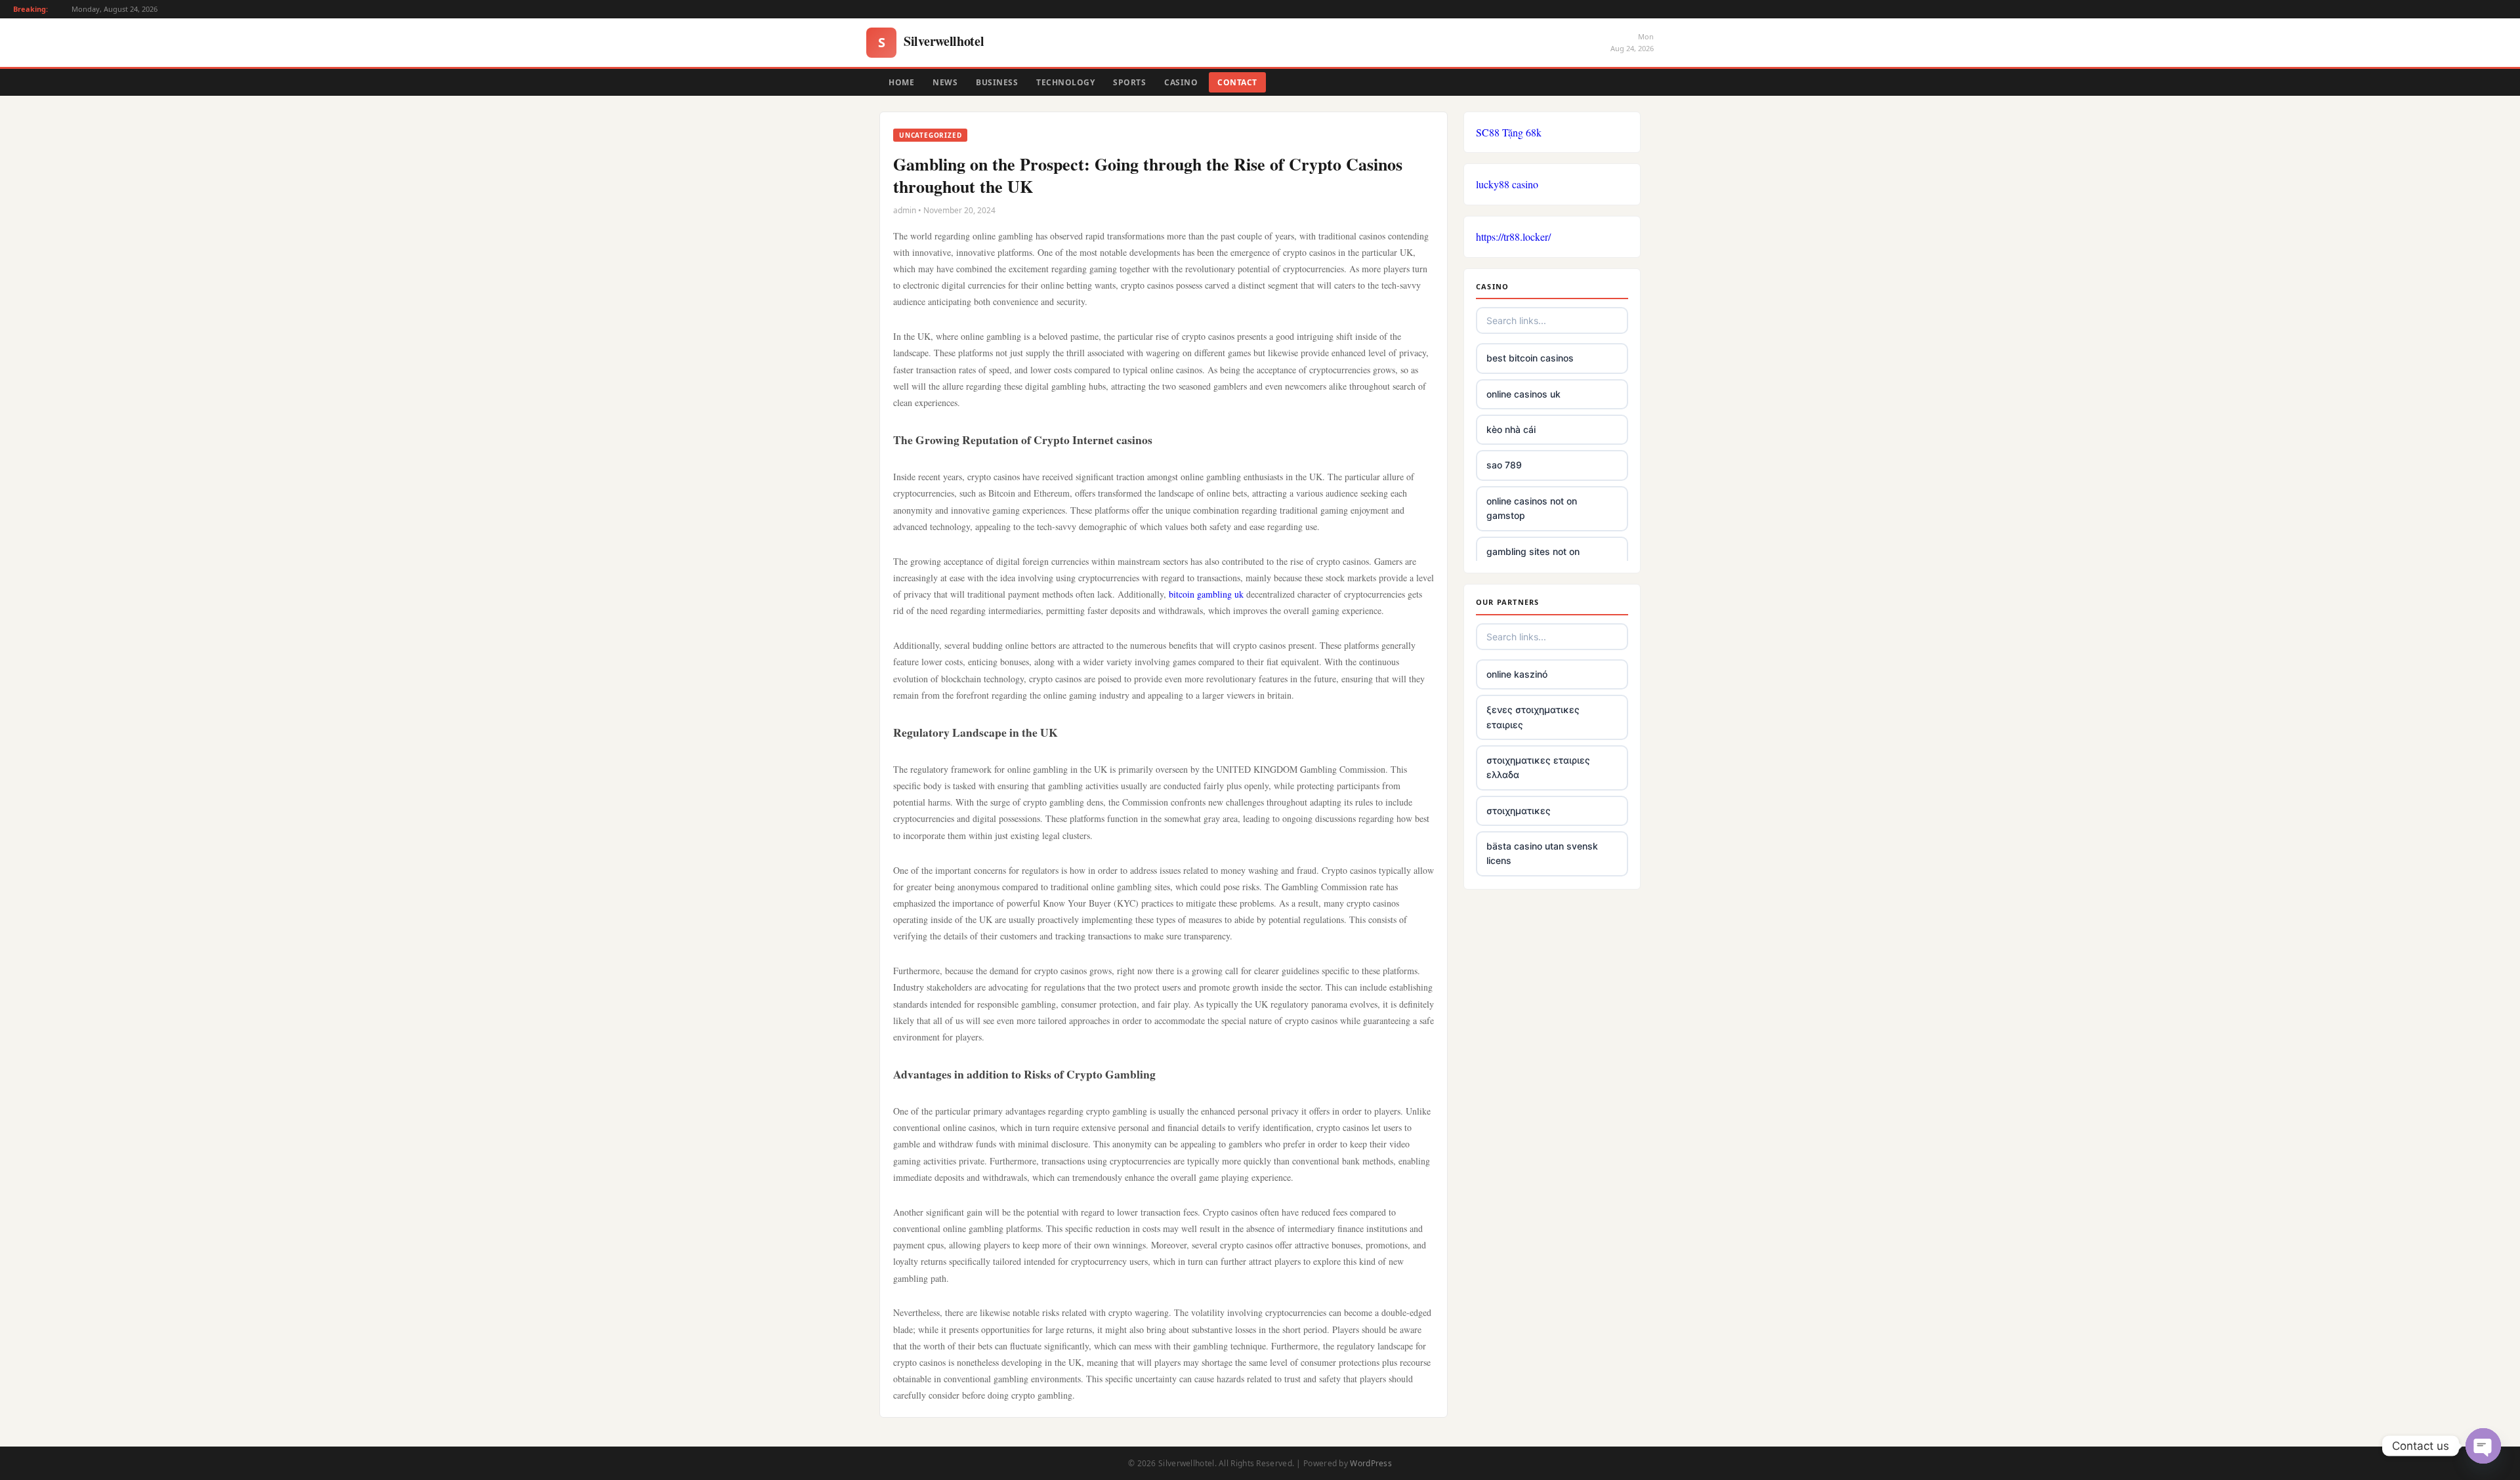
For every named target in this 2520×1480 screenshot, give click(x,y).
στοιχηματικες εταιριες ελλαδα (1538, 767)
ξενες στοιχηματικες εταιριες (1533, 717)
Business (997, 82)
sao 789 (1504, 465)
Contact (1237, 82)
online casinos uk (1523, 394)
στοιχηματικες (1519, 811)
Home (901, 82)
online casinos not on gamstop (1532, 508)
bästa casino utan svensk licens (1542, 853)
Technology (1065, 82)
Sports (1129, 82)
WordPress (1371, 1463)
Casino (1181, 82)
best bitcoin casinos (1530, 358)
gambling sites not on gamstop (1533, 559)
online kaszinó (1517, 674)
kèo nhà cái (1511, 429)
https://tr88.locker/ (1513, 236)
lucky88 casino (1507, 184)
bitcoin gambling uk (1206, 594)
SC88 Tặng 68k (1509, 132)
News (945, 82)
